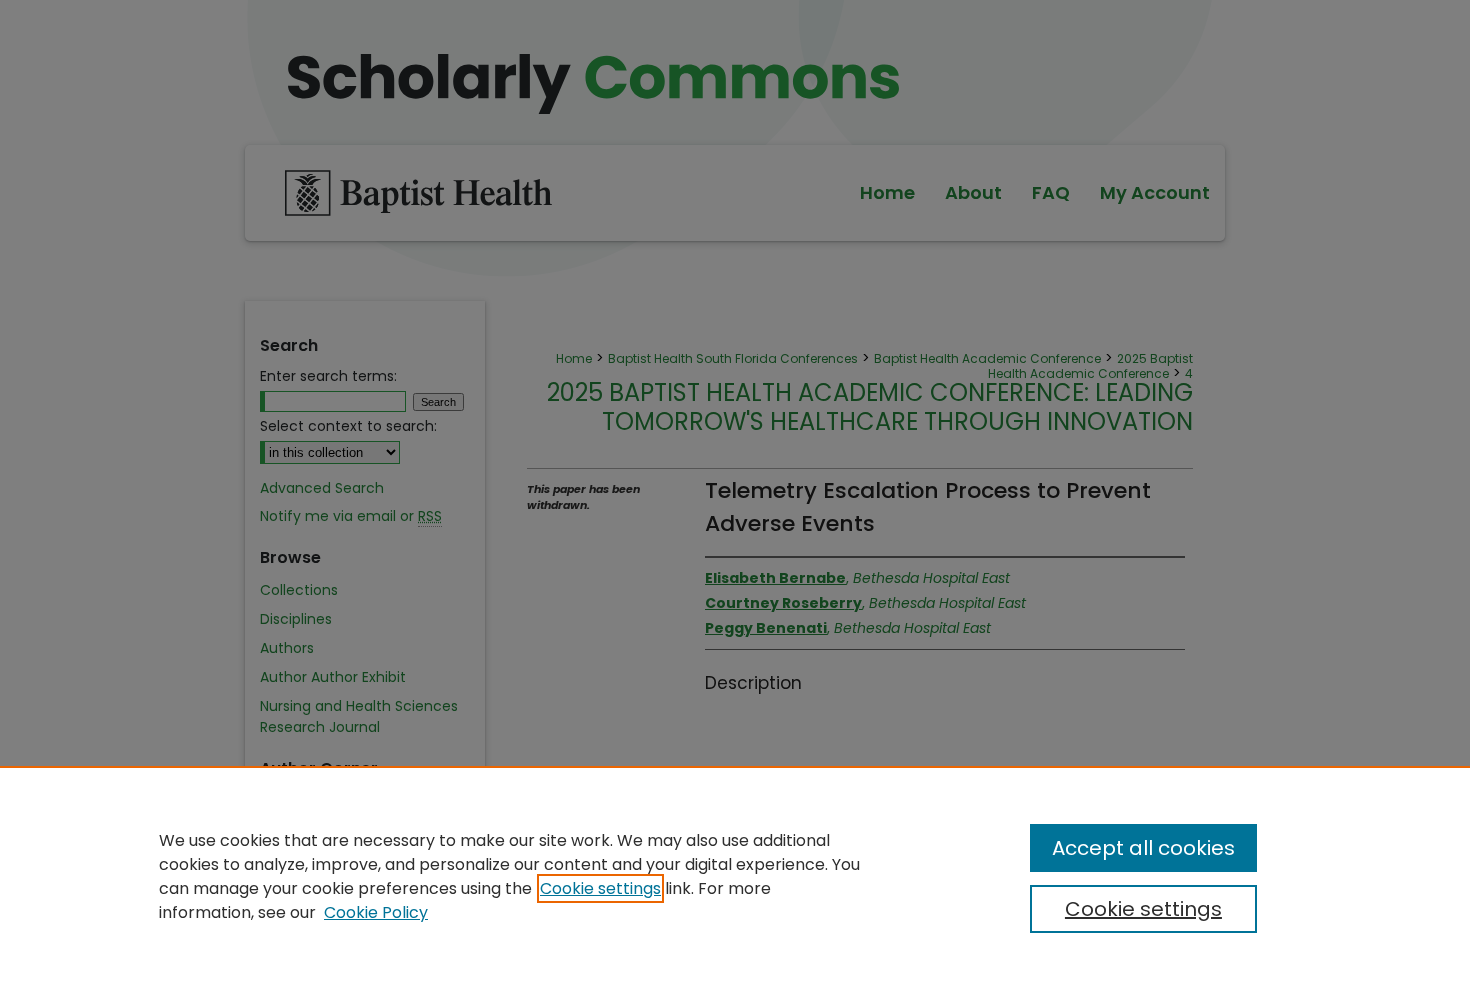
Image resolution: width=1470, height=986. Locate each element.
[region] (735, 876)
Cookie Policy (376, 912)
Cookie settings (600, 888)
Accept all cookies (1143, 848)
